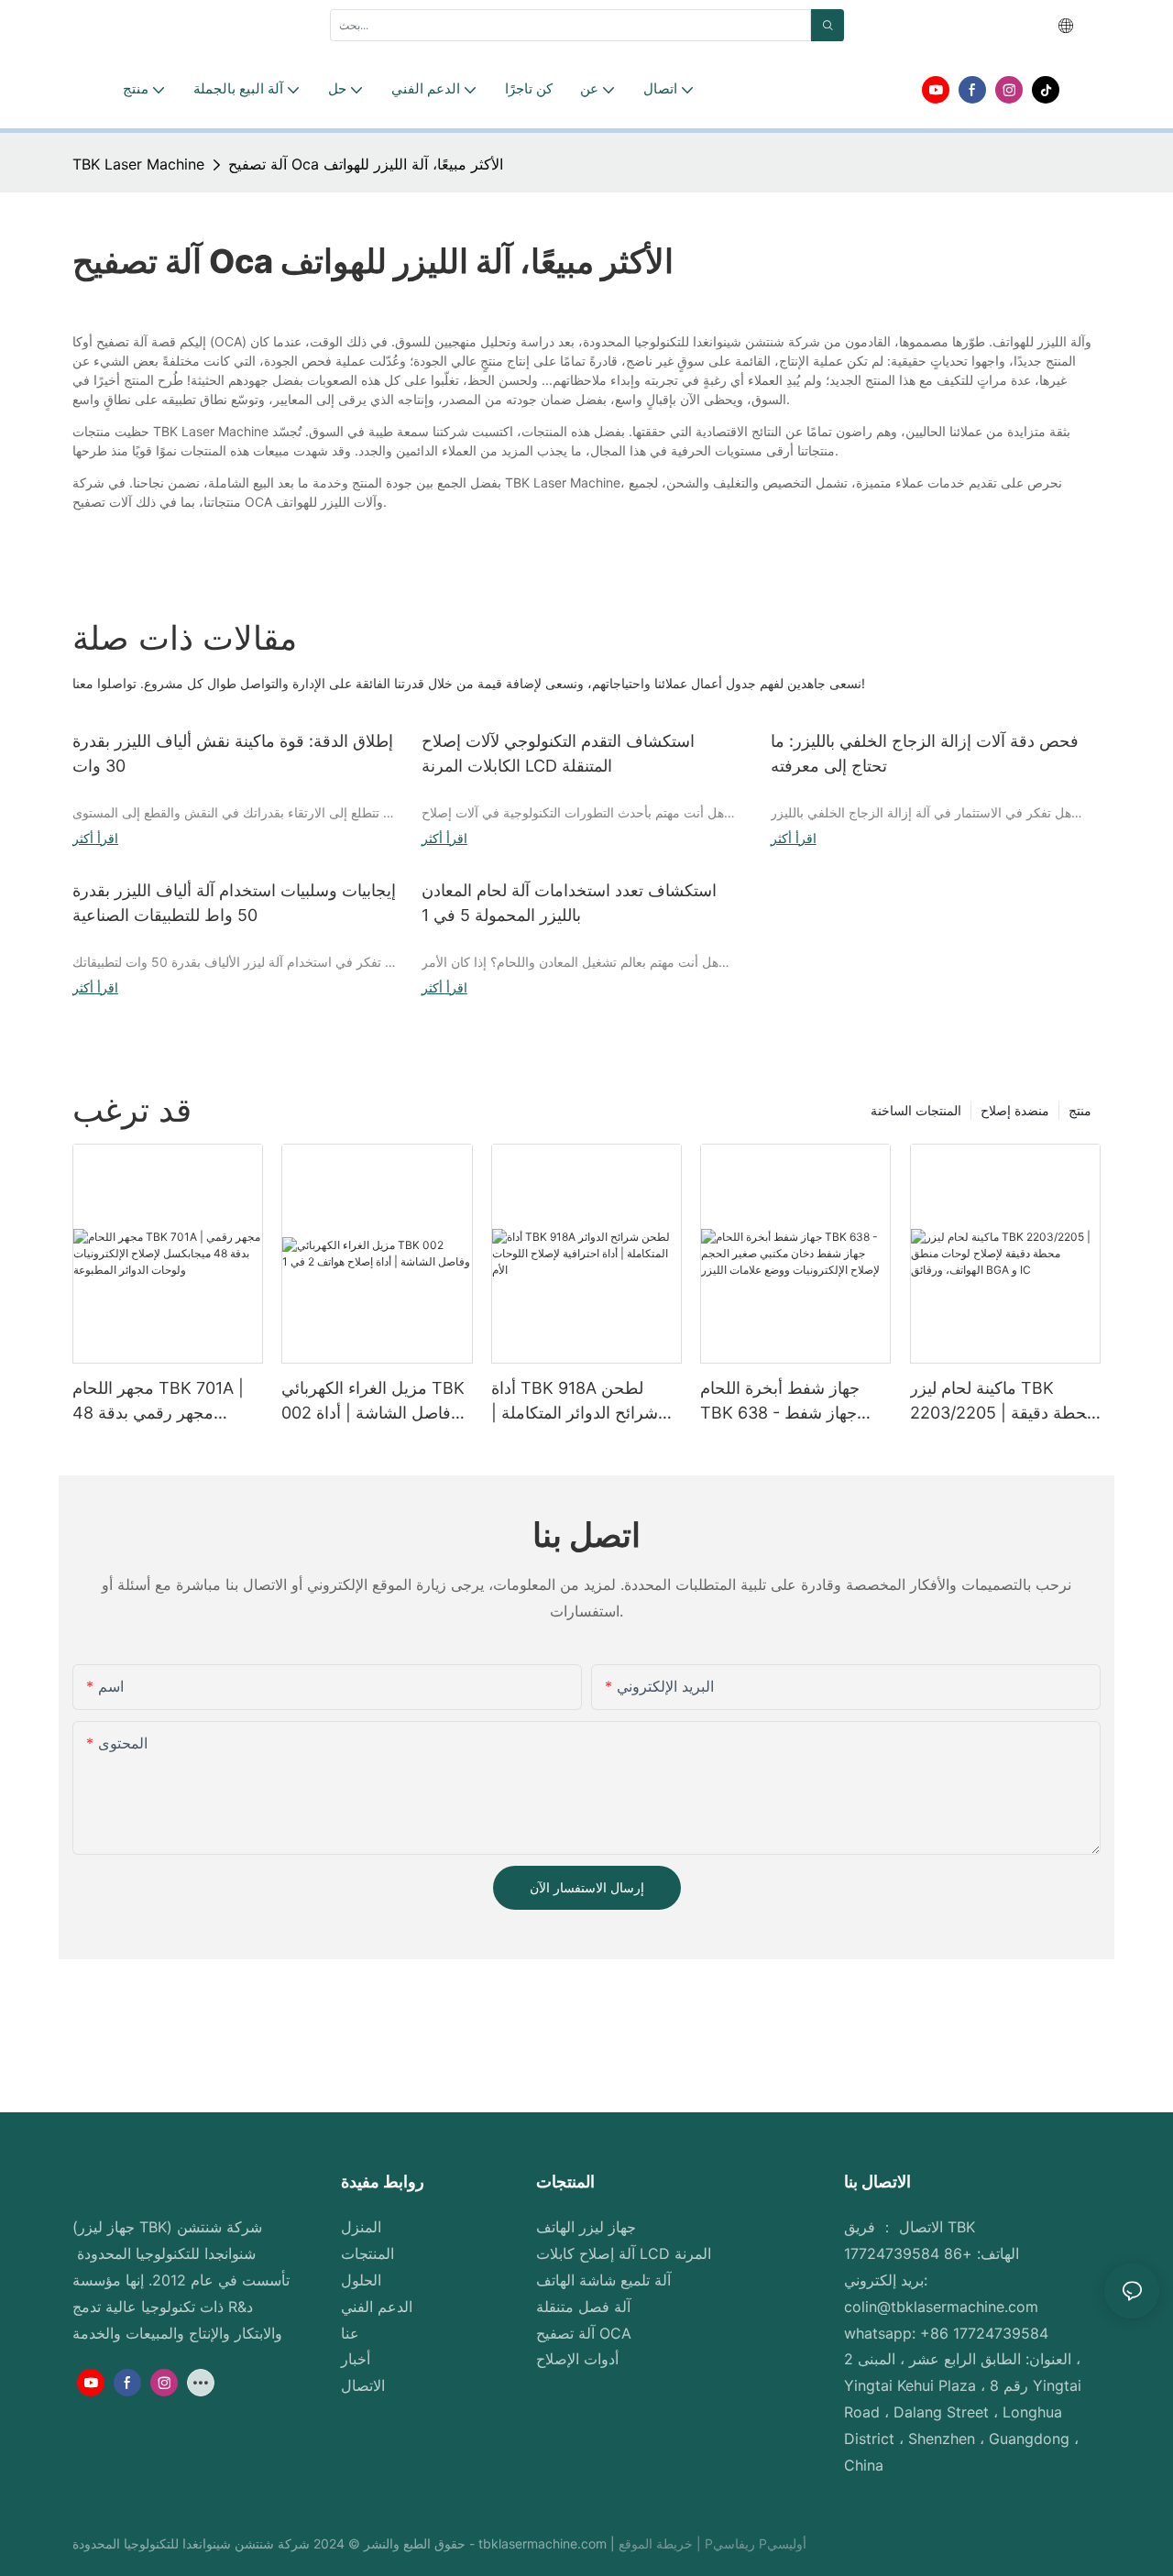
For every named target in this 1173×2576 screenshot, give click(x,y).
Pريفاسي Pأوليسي (756, 2543)
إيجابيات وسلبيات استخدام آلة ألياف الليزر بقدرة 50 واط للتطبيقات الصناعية (234, 903)
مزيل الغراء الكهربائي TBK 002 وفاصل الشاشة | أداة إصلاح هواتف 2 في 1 (373, 1402)
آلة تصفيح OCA (584, 2333)
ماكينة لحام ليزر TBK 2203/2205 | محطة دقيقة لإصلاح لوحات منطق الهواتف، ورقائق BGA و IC (1003, 1402)
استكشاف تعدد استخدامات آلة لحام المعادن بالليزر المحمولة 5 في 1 (569, 903)
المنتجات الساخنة (916, 1110)
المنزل (361, 2227)
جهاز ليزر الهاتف (586, 2227)
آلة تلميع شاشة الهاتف (603, 2280)
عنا (350, 2333)
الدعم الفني (377, 2307)
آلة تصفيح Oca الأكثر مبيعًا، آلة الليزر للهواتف (366, 164)
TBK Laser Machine (138, 164)
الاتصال (363, 2385)
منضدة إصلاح (1015, 1110)
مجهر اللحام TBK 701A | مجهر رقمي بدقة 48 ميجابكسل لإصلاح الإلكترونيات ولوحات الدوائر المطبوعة (164, 1402)
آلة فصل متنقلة (583, 2307)
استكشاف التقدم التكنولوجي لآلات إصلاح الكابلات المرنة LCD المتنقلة (558, 753)
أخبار (356, 2359)
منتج (1080, 1110)
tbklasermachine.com (544, 2543)
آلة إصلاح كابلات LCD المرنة (624, 2253)
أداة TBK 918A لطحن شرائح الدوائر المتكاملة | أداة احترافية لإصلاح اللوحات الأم (586, 1402)
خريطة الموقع (658, 2543)
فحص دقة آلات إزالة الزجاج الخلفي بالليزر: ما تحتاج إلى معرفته (925, 753)
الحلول (361, 2280)
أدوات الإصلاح (577, 2359)
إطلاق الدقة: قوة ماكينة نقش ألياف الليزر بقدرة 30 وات (233, 753)
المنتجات (367, 2253)
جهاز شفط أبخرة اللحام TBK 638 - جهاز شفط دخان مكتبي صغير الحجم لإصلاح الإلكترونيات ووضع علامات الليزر (786, 1402)
